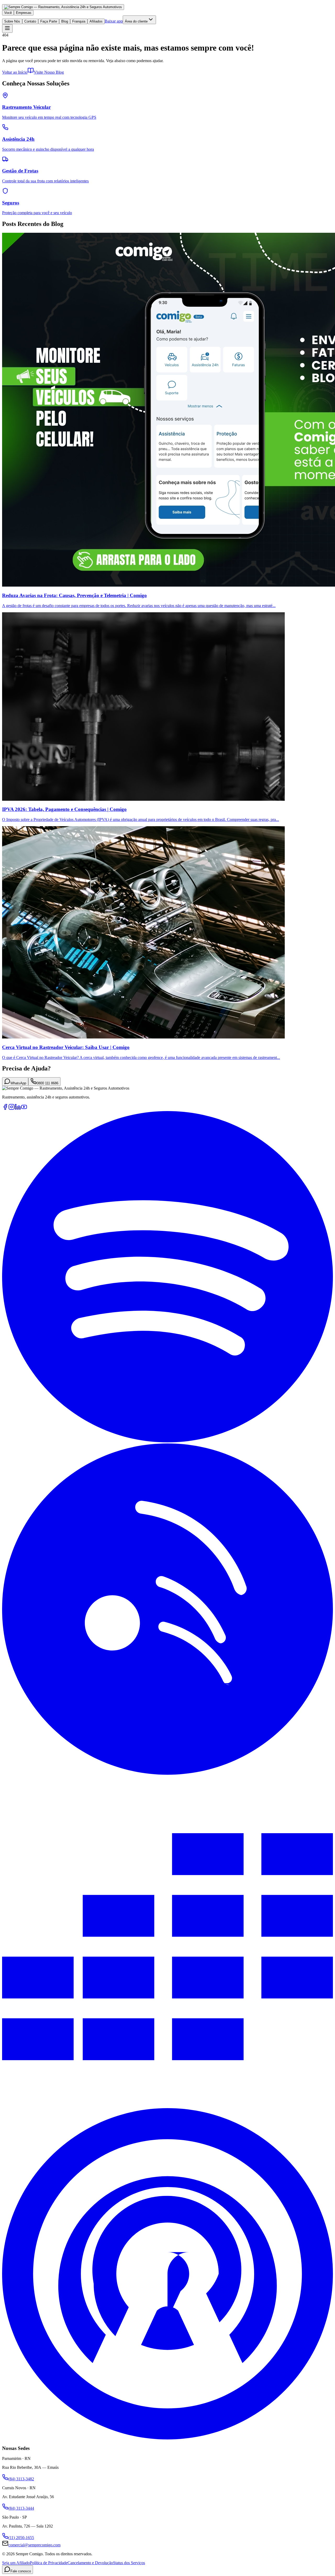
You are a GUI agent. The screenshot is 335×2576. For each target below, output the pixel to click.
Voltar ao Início (15, 72)
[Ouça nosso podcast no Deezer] (167, 2106)
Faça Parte (49, 21)
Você (8, 13)
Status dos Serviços (129, 2563)
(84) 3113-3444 (21, 2508)
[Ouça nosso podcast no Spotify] (167, 1441)
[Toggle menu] (7, 28)
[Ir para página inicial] (63, 7)
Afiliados (96, 21)
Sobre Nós (12, 21)
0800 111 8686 (48, 1083)
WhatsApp (18, 1083)
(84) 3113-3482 (21, 2479)
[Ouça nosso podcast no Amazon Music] (167, 1773)
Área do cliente (136, 21)
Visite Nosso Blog (49, 72)
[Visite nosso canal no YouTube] (24, 1109)
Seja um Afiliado (16, 2563)
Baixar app (114, 21)
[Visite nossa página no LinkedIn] (18, 1109)
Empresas (24, 13)
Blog (65, 21)
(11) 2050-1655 (21, 2538)
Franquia (79, 21)
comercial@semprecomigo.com (34, 2545)
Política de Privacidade (49, 2563)
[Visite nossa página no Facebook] (5, 1109)
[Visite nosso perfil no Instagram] (12, 1109)
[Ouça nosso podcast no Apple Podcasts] (167, 2438)
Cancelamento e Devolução (90, 2563)
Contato (30, 21)
